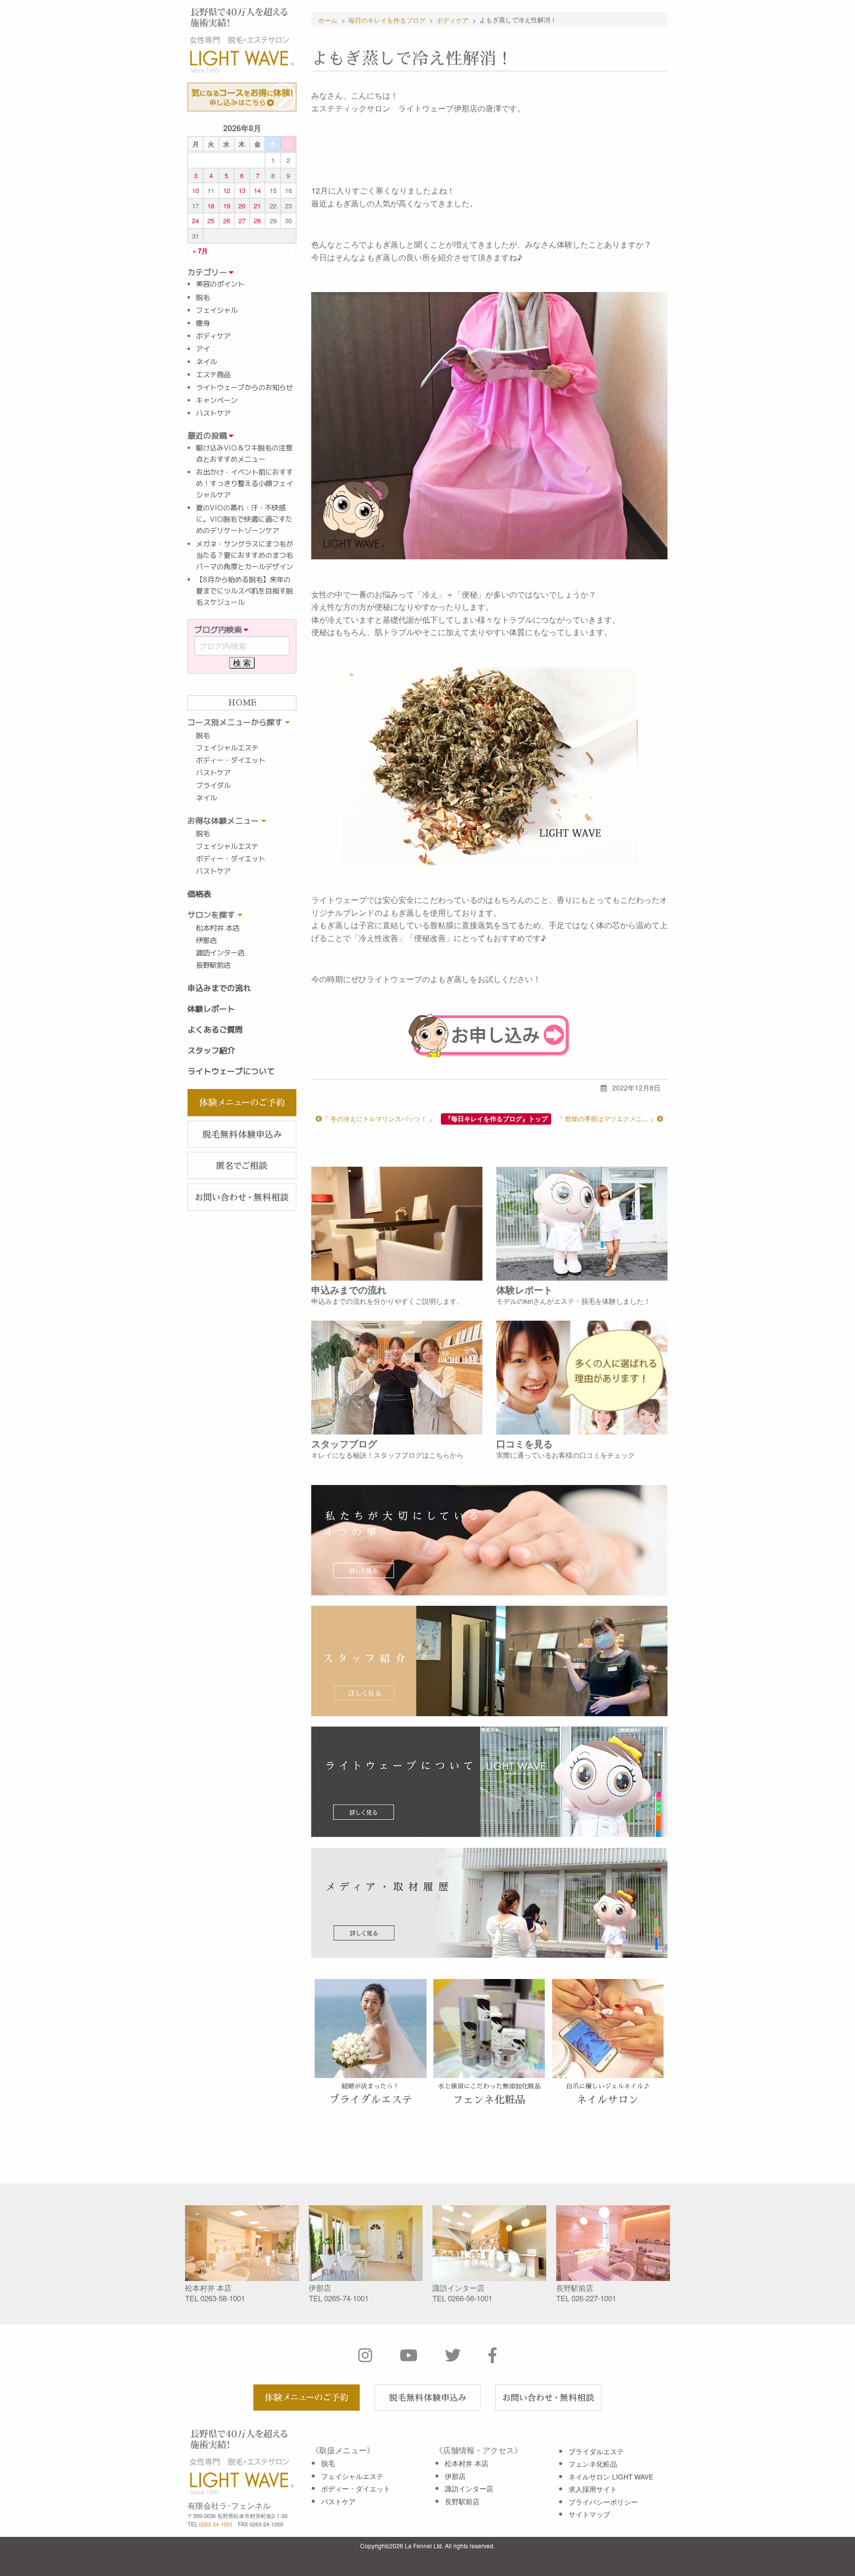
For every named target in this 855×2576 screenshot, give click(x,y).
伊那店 (206, 941)
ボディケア (213, 336)
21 (257, 206)
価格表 (199, 894)
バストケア (213, 413)
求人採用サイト (593, 2489)
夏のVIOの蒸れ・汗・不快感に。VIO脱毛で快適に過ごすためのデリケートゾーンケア (244, 519)
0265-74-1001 (346, 2298)
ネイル (206, 362)
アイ (203, 349)
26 (227, 221)
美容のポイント (220, 284)
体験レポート (211, 1009)
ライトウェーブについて (231, 1071)
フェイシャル (217, 310)
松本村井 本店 (218, 928)
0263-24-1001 (216, 2524)
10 (195, 190)
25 (211, 221)
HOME (242, 703)
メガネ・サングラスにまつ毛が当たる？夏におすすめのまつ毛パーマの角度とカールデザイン (244, 555)
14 (257, 190)
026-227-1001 (594, 2298)
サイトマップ (589, 2514)
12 (227, 190)
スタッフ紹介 (211, 1050)
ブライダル (213, 786)
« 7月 (200, 251)
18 (211, 206)
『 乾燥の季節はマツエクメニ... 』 (607, 1118)
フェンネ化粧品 (593, 2464)
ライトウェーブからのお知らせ (244, 388)
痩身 (203, 323)
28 (257, 221)
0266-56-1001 (470, 2298)
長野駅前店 (213, 965)
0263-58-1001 (223, 2298)
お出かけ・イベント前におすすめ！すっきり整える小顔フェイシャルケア (244, 484)
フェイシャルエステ (227, 748)
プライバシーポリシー (603, 2502)
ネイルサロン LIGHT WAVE (611, 2477)
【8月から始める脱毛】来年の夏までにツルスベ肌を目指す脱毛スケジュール (244, 591)
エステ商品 (213, 375)
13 (242, 190)
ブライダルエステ (596, 2451)
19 (227, 206)
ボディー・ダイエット (231, 760)
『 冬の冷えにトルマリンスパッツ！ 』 (379, 1118)
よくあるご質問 (215, 1030)
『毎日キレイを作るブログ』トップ (496, 1119)
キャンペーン (217, 400)
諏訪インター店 (220, 953)
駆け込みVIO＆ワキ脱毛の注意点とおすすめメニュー (244, 454)
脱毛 (203, 297)
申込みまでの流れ (219, 988)
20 (242, 206)
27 (242, 221)
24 (195, 221)
